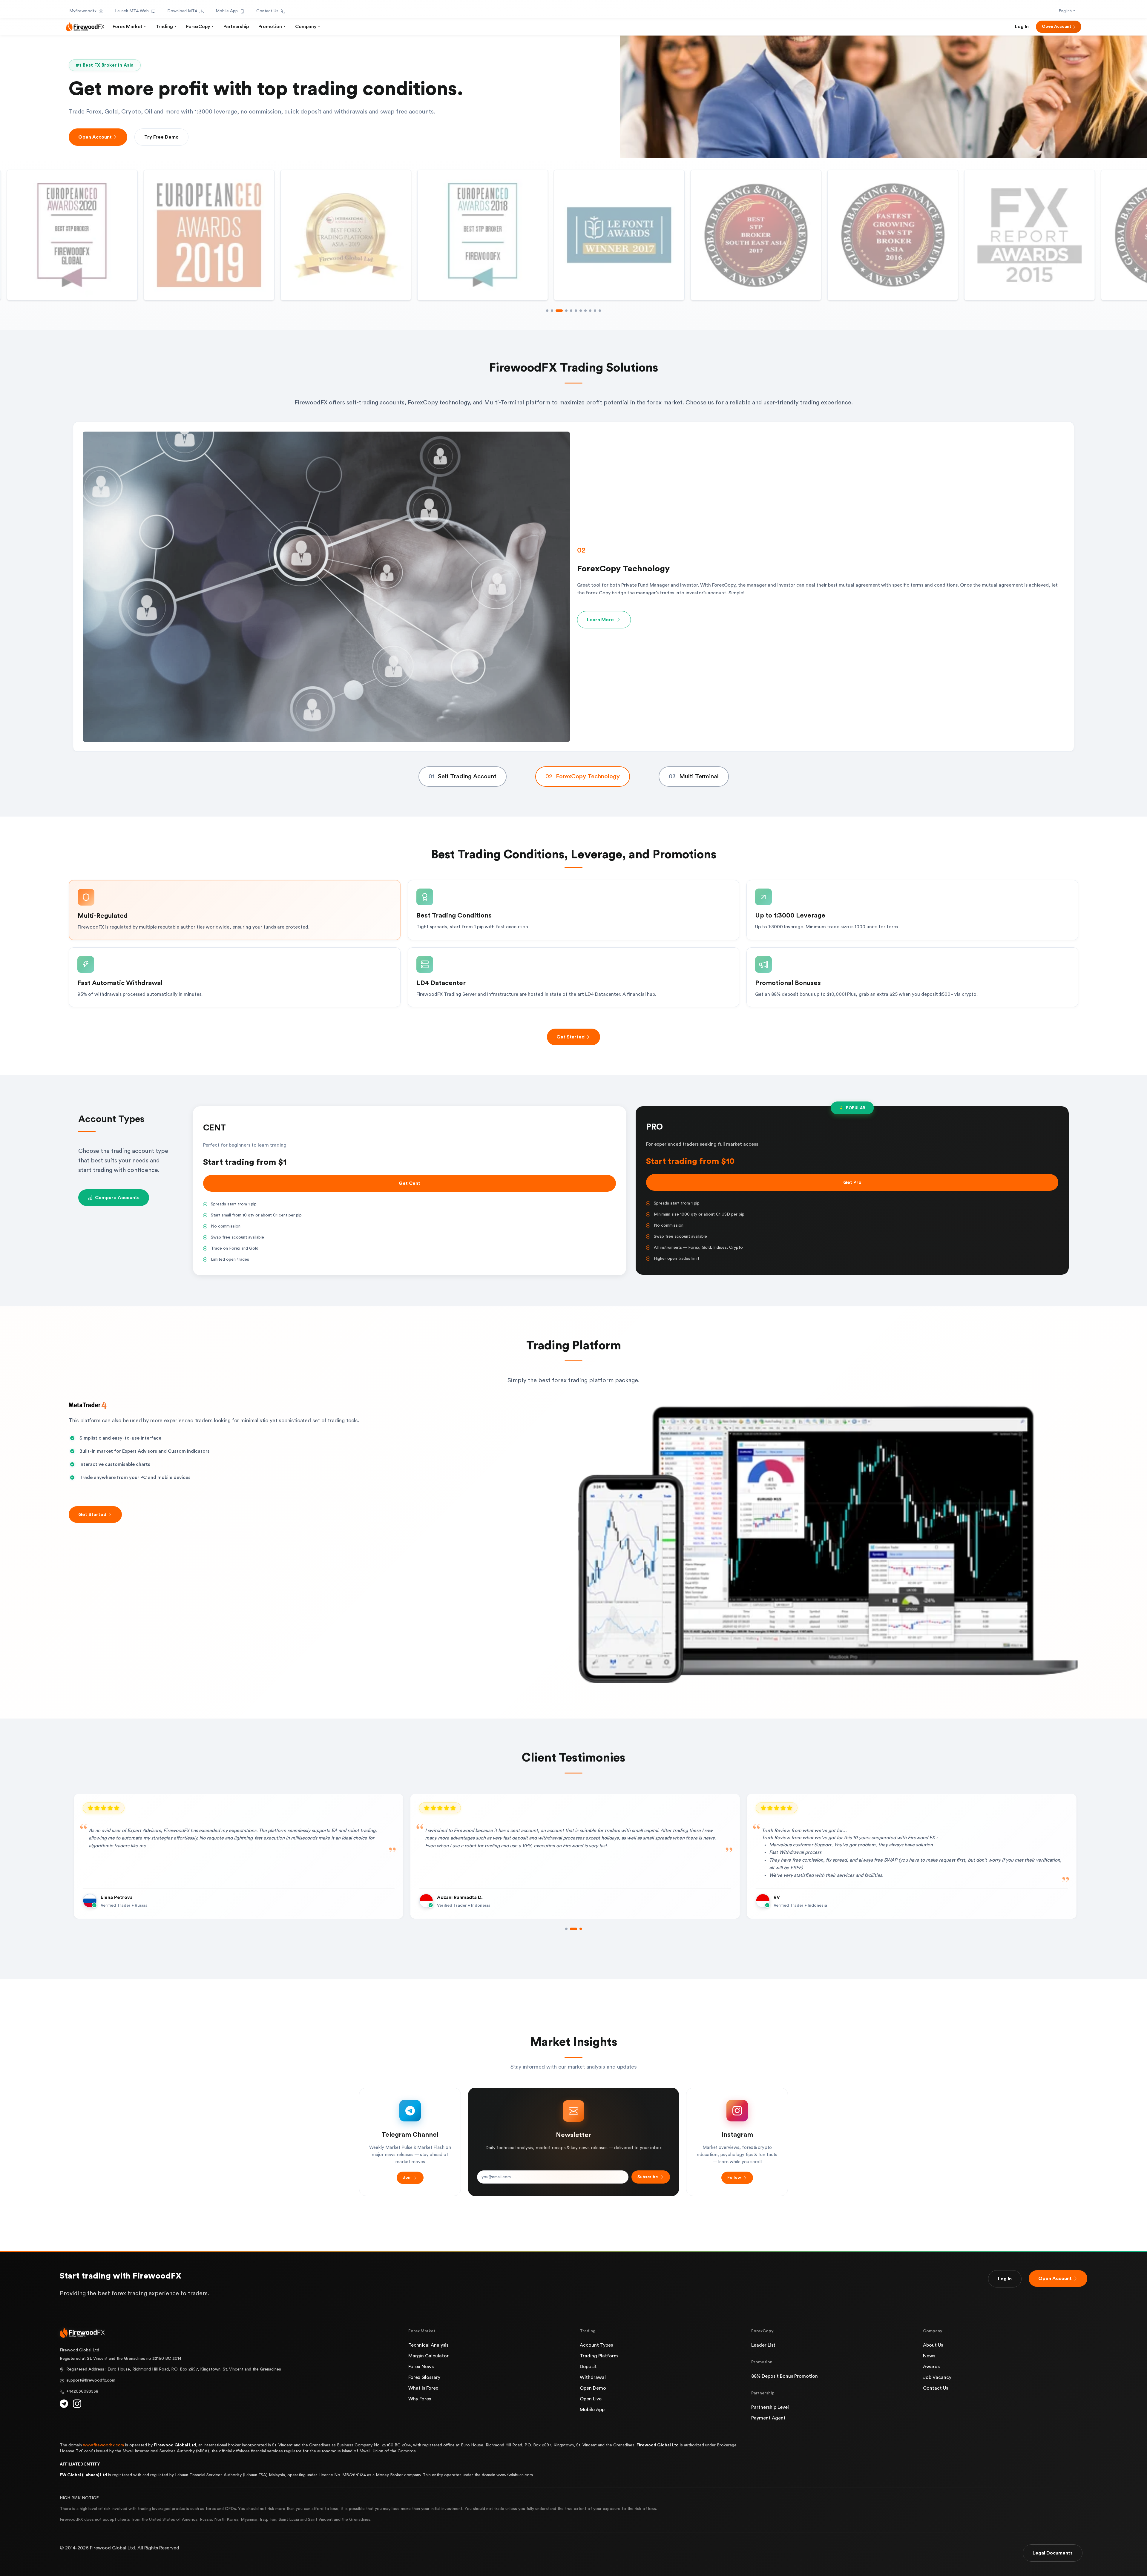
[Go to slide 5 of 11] (566, 311)
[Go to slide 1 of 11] (547, 311)
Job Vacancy (937, 2377)
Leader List (763, 2345)
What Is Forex (423, 2388)
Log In (1022, 27)
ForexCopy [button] (198, 27)
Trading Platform (599, 2356)
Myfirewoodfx (83, 11)
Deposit (588, 2367)
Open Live (591, 2399)
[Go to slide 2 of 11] (552, 311)
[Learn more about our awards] (619, 235)
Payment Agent (768, 2418)
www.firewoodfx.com (103, 2445)
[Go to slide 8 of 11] (585, 311)
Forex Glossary (424, 2377)
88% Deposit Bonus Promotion (785, 2376)
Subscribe (648, 2177)
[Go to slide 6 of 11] (571, 311)
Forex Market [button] (128, 27)
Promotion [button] (270, 27)
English (1065, 11)
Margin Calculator (428, 2356)
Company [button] (306, 27)
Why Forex (420, 2399)
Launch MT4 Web (132, 11)
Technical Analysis (428, 2345)
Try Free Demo (161, 137)
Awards (931, 2367)
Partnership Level (770, 2407)
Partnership (236, 27)
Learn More (600, 616)
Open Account (1056, 27)
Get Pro (852, 1182)
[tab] (463, 777)
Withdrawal (593, 2377)
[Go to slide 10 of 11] (595, 311)
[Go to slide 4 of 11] (562, 311)
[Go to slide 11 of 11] (600, 311)
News (929, 2356)
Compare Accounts (117, 1198)
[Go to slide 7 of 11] (578, 311)
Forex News (421, 2367)
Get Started (571, 1037)
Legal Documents (1053, 2553)
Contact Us (267, 11)
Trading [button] (164, 27)
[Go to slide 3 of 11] (557, 311)
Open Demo (593, 2388)
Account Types (596, 2345)
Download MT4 (182, 11)
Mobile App (227, 11)
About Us (933, 2345)
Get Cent (410, 1183)
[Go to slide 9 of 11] (590, 311)
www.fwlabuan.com (515, 2475)
